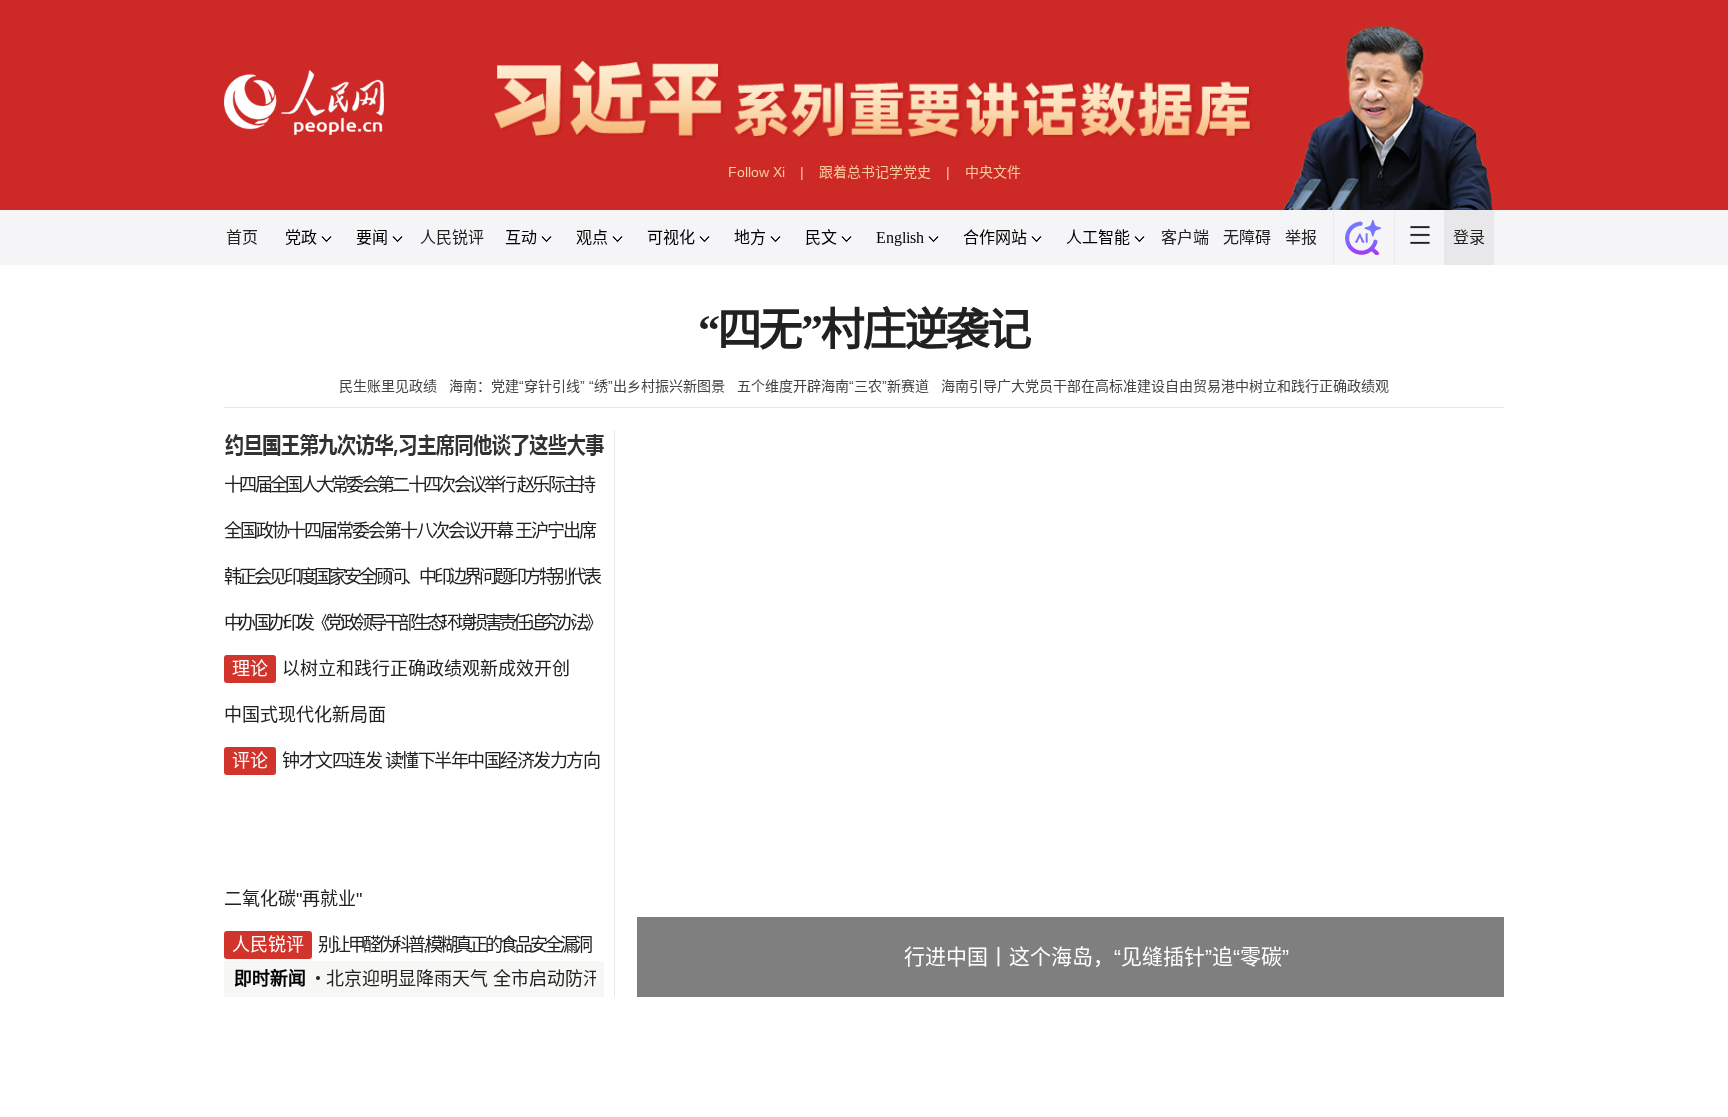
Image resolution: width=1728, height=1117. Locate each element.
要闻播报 (748, 1090)
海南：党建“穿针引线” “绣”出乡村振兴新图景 (587, 386)
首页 (242, 237)
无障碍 (1247, 237)
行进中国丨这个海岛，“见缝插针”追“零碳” (1096, 956)
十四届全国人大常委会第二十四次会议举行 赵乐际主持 (409, 485)
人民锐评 (452, 237)
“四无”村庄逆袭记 (864, 330)
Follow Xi (756, 172)
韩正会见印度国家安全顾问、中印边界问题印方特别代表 (411, 577)
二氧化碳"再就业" (293, 899)
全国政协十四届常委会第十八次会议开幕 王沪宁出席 (409, 531)
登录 (1469, 237)
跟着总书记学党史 (875, 172)
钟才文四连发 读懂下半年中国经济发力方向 (440, 761)
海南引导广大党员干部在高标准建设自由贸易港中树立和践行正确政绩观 (1165, 386)
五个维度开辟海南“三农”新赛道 (833, 386)
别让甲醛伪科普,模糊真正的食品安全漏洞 (454, 945)
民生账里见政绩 (388, 386)
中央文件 (993, 172)
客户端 (1185, 237)
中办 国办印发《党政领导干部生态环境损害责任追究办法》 (412, 623)
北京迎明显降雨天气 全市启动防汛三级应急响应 (517, 979)
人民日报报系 (290, 1090)
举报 (1301, 237)
